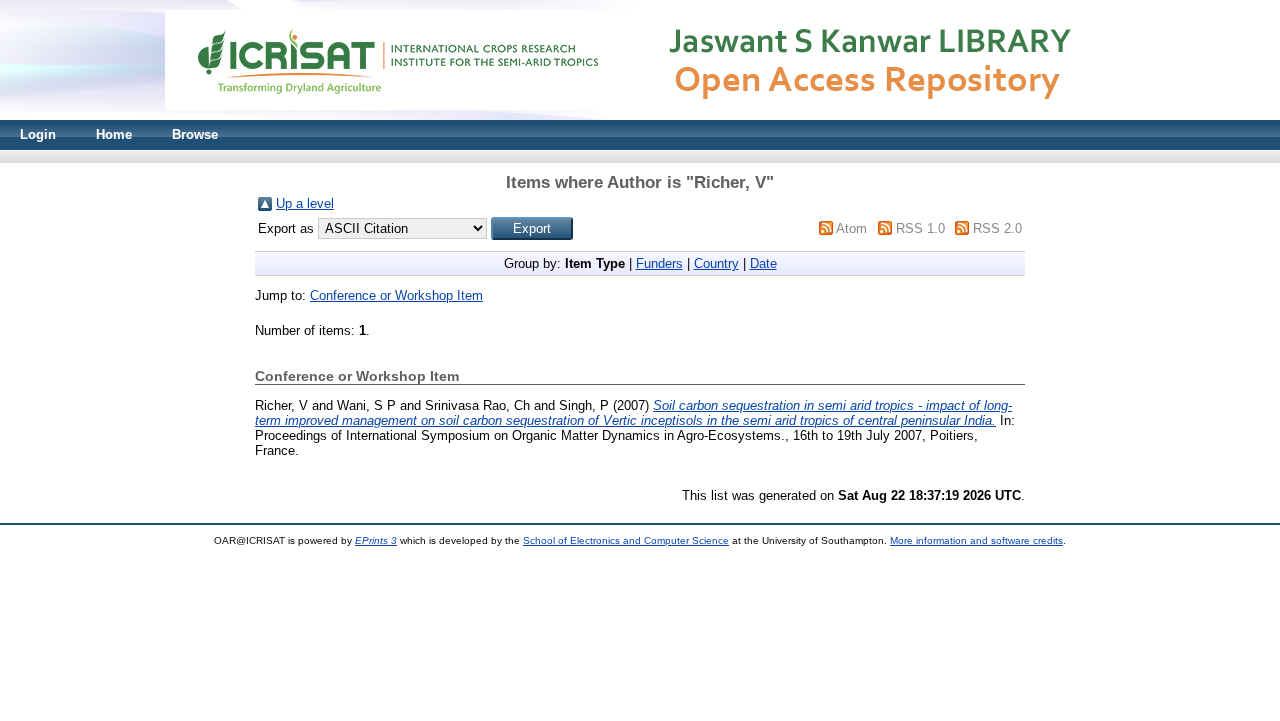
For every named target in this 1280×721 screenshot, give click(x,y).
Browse (195, 134)
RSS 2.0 (997, 228)
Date (763, 263)
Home (114, 134)
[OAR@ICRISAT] (640, 115)
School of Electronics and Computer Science (626, 540)
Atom (851, 228)
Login (38, 134)
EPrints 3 (376, 540)
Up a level (305, 203)
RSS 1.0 (920, 228)
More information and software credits (976, 540)
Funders (659, 263)
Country (716, 263)
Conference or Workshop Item (396, 295)
